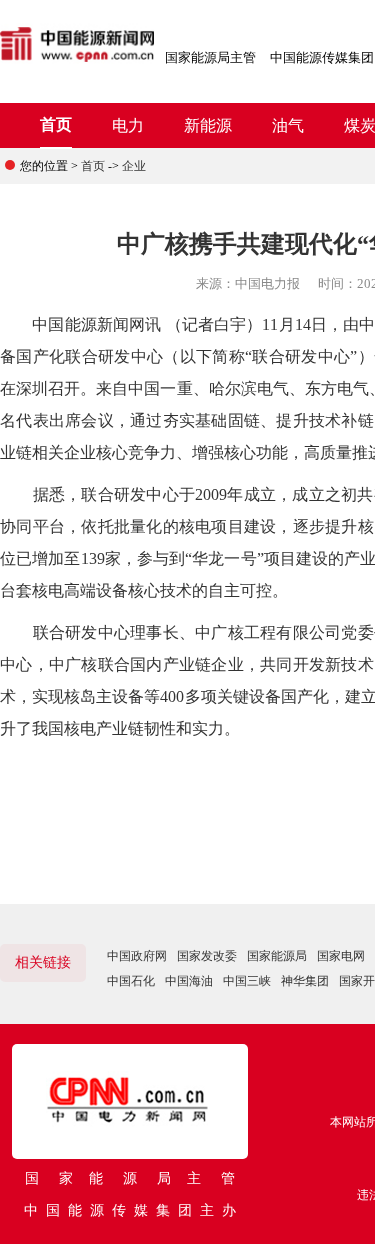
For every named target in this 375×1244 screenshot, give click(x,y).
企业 (134, 166)
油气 (288, 125)
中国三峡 (247, 981)
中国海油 (189, 981)
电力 (128, 125)
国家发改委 (207, 956)
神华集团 (305, 981)
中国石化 (131, 981)
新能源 (208, 125)
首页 (56, 124)
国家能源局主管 (210, 57)
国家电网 (341, 956)
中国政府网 (137, 956)
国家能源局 (277, 956)
